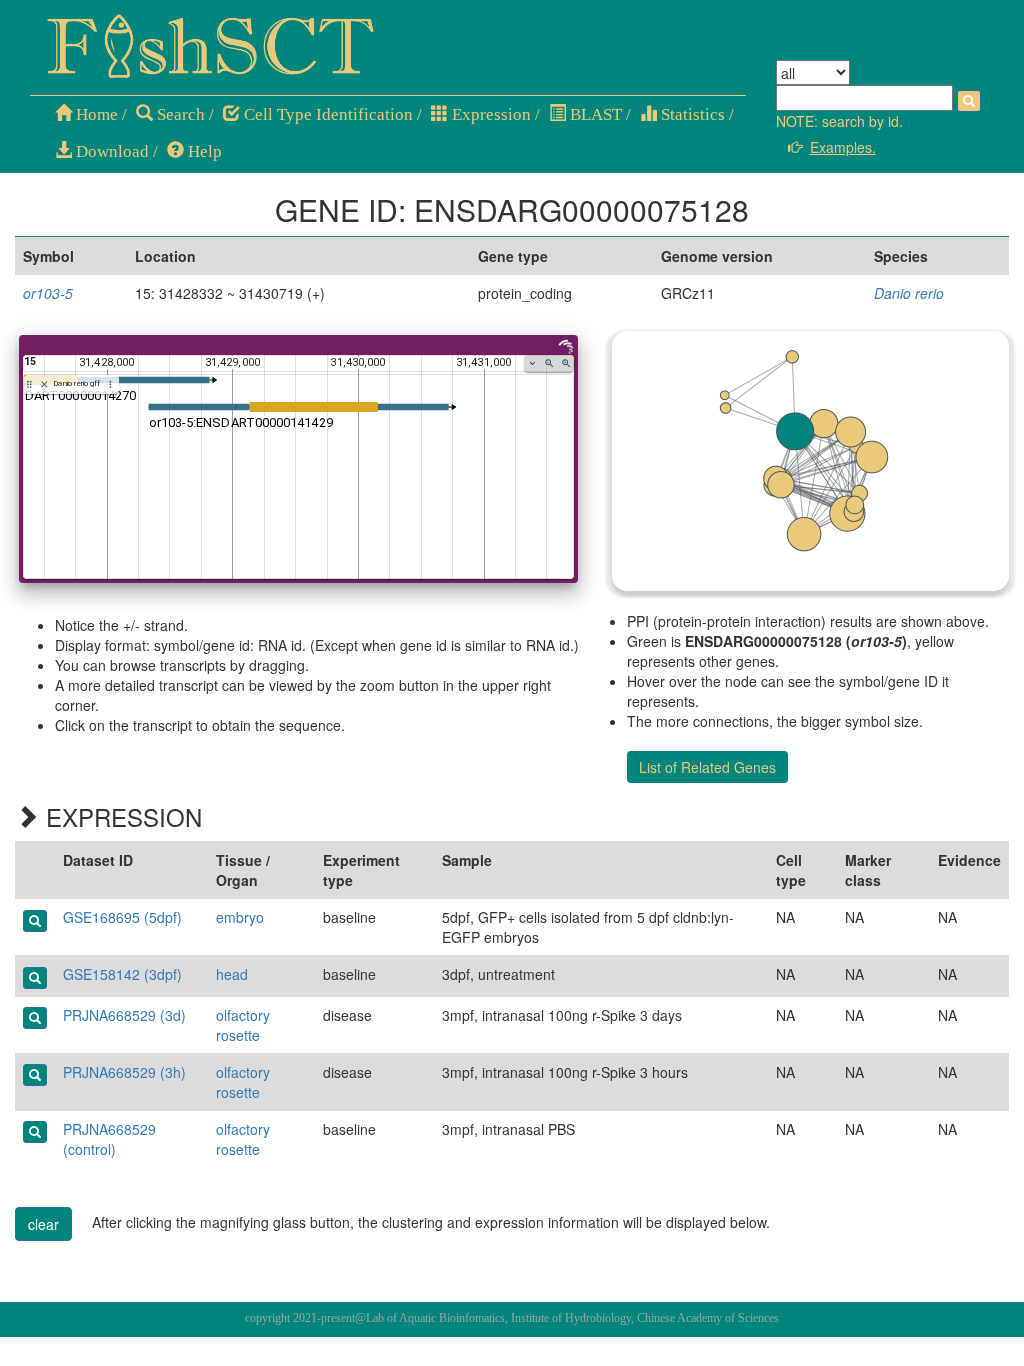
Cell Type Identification (326, 114)
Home (95, 114)
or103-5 (48, 293)
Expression (489, 114)
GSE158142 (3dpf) (122, 974)
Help (203, 151)
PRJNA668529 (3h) (124, 1072)
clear (43, 1224)
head (232, 974)
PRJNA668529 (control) (109, 1139)
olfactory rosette (243, 1025)
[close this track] (44, 384)
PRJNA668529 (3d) (124, 1015)
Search (179, 114)
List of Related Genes (707, 767)
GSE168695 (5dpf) (122, 917)
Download (110, 151)
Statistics (691, 114)
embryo (240, 917)
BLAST (594, 114)
